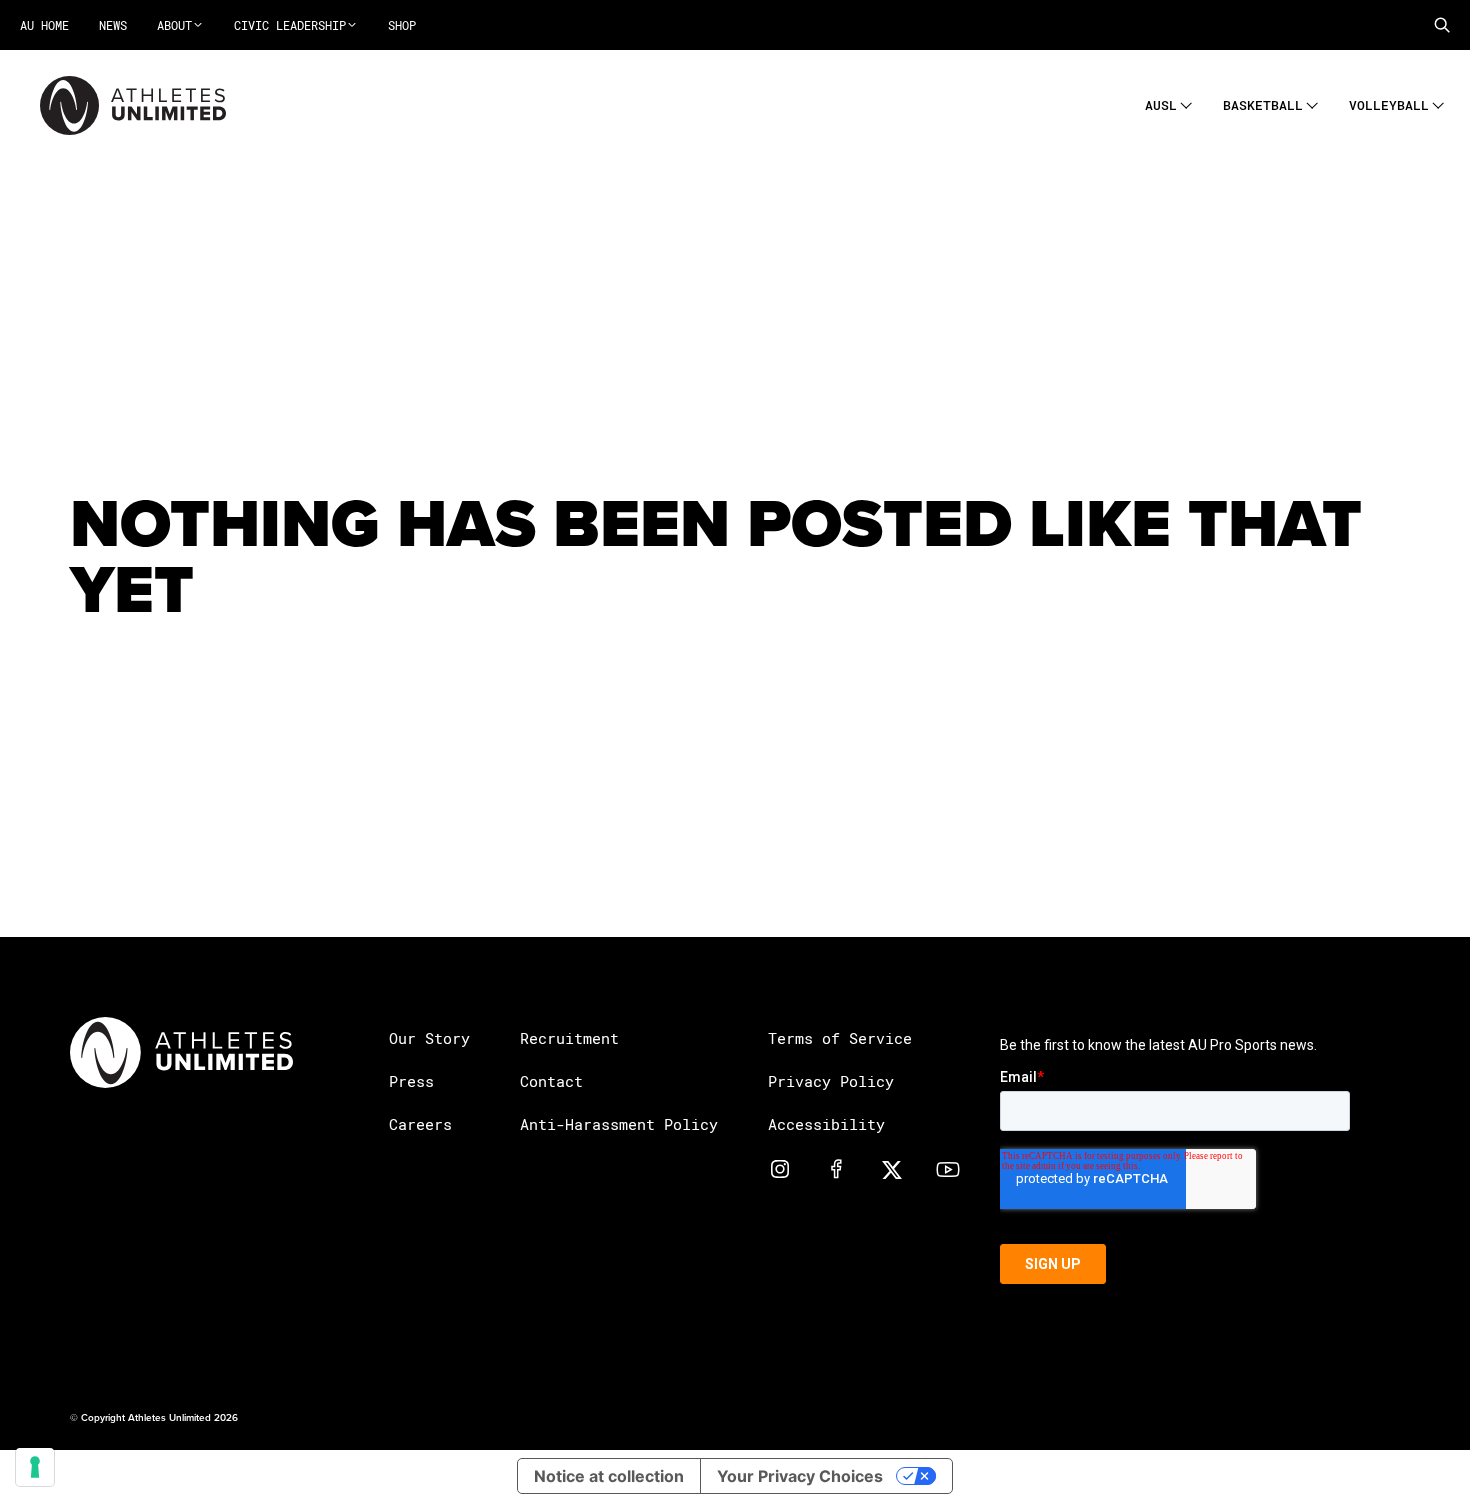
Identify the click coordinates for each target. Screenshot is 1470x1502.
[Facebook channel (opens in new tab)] (836, 1168)
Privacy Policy (831, 1081)
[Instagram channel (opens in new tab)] (780, 1168)
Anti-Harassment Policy (619, 1124)
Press (411, 1081)
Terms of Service (840, 1038)
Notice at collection (609, 1476)
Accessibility (826, 1124)
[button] (1442, 25)
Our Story (429, 1038)
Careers (420, 1124)
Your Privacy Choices (800, 1476)
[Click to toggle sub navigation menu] (1186, 102)
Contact (551, 1081)
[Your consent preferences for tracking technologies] (35, 1467)
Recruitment (569, 1038)
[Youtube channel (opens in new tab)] (948, 1168)
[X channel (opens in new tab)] (892, 1168)
